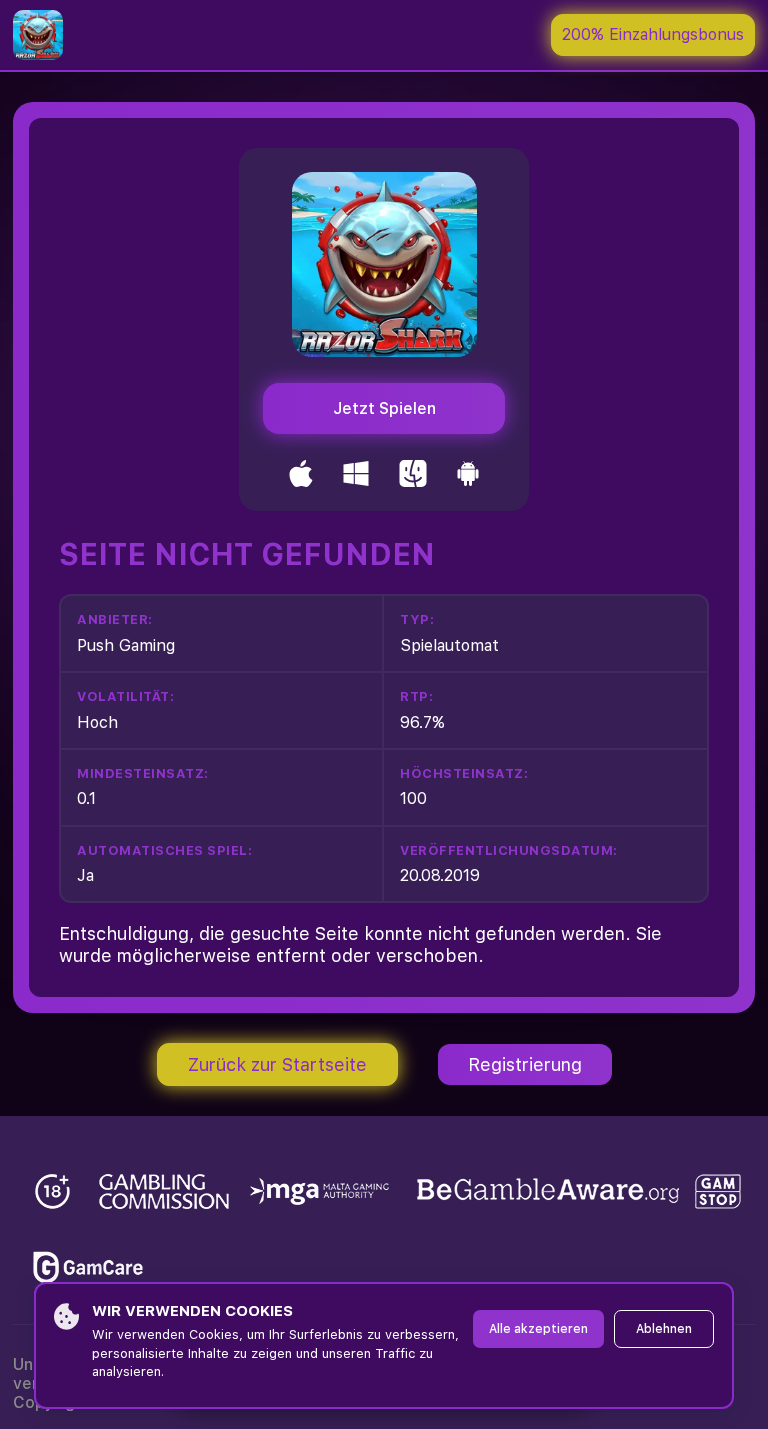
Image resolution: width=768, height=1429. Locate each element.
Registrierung (525, 1064)
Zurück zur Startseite (277, 1064)
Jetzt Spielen (384, 408)
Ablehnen (664, 1329)
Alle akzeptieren (538, 1329)
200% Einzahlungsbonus (653, 34)
